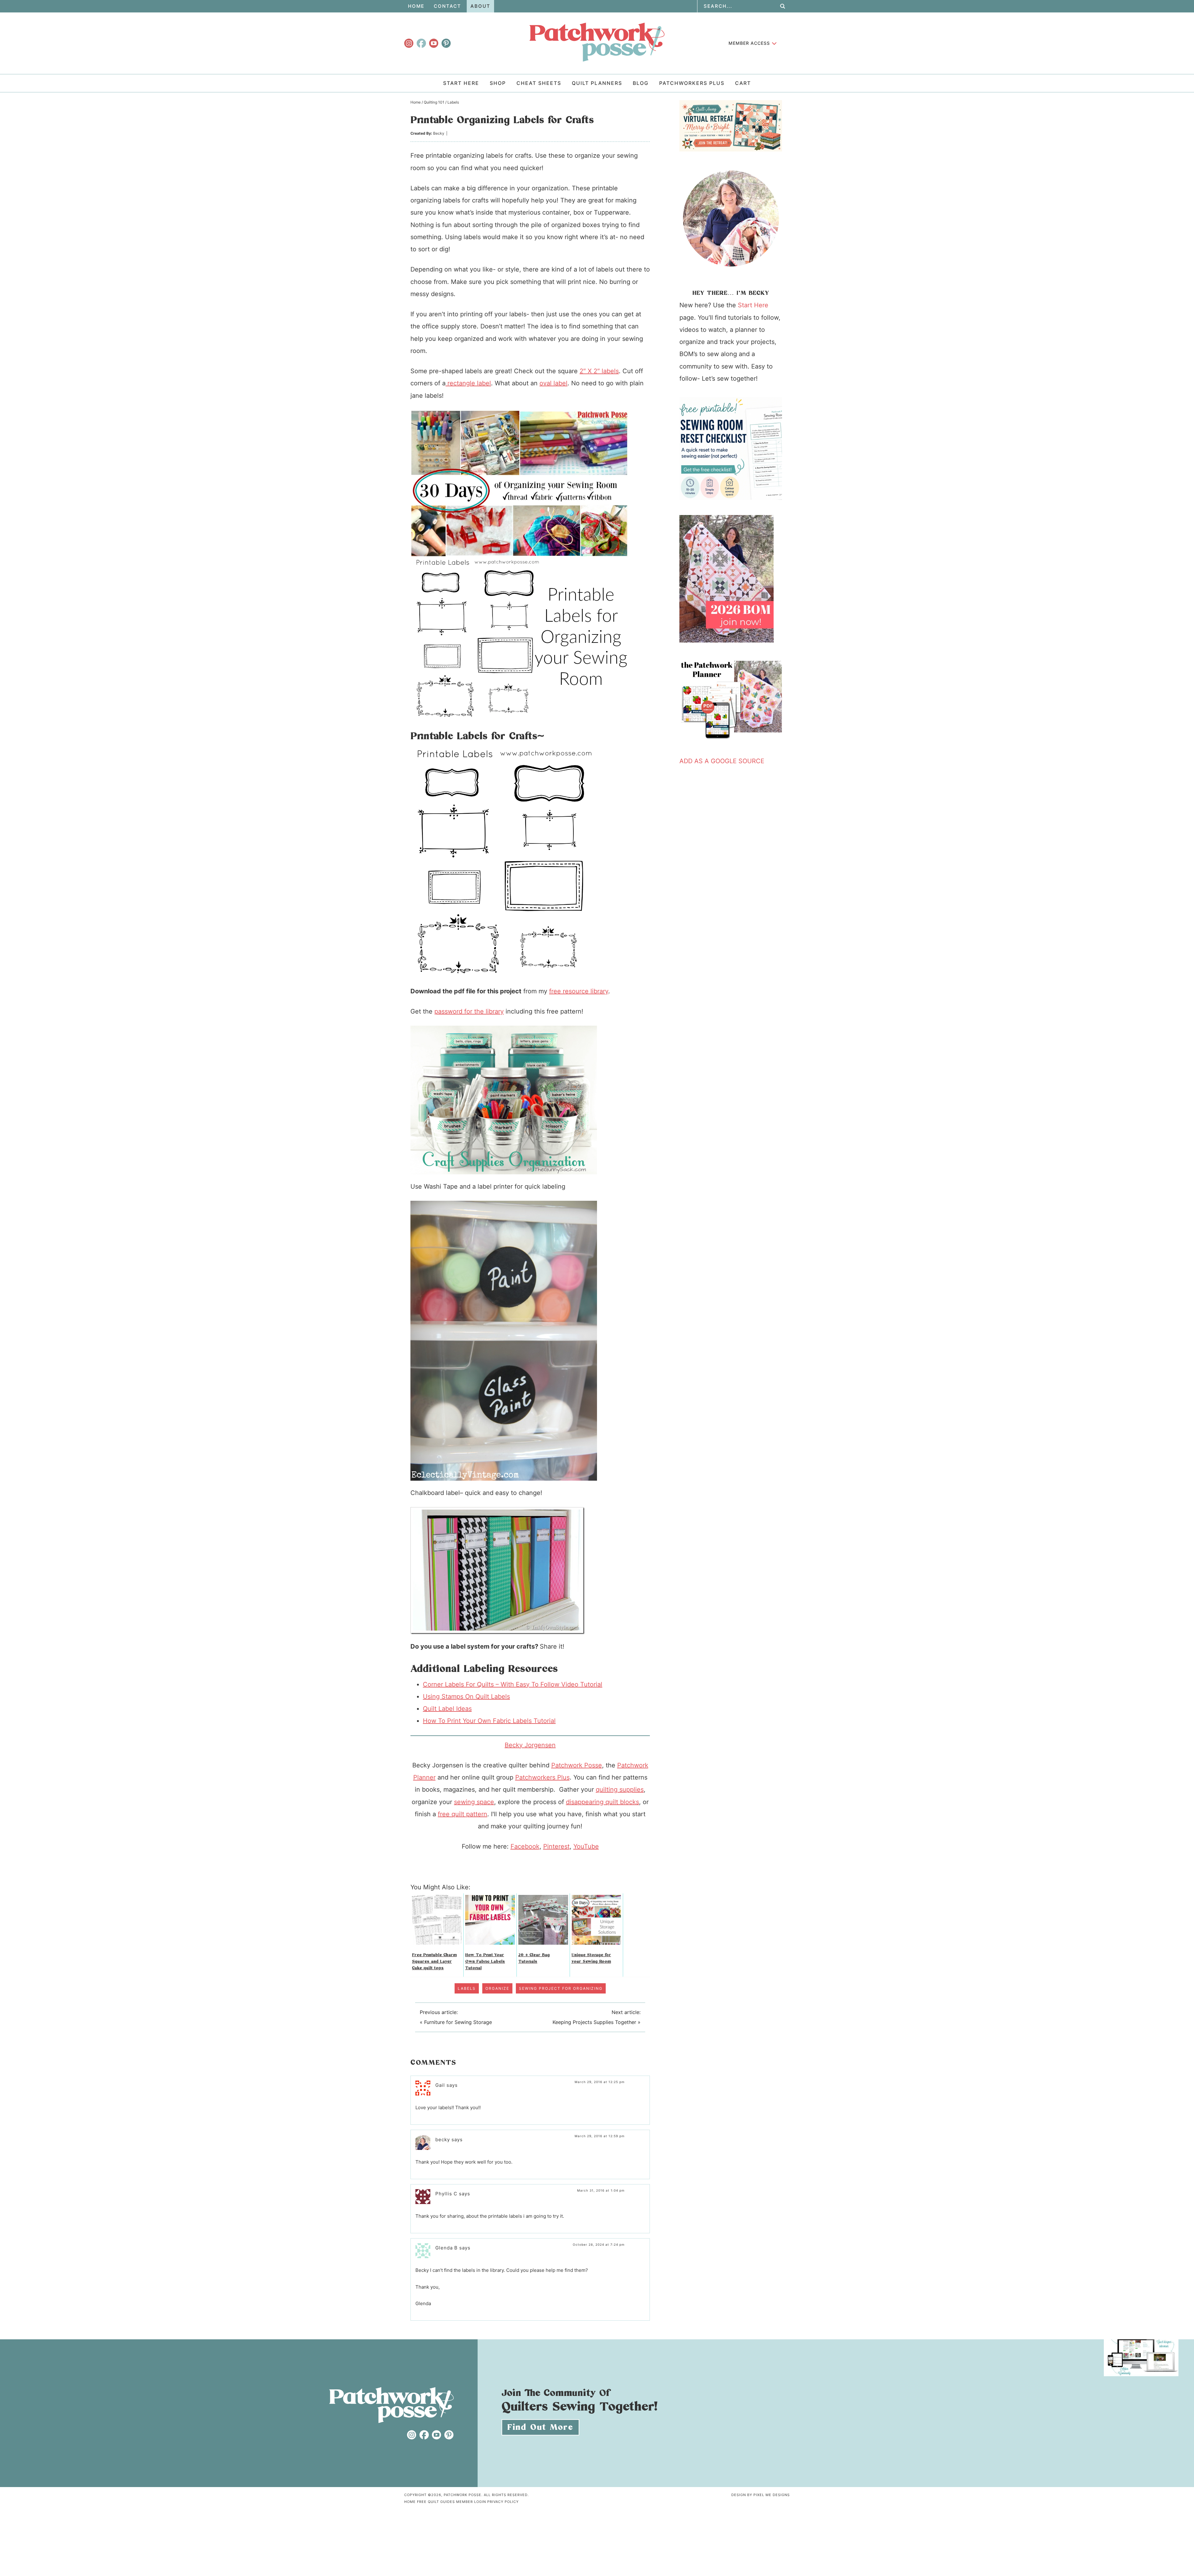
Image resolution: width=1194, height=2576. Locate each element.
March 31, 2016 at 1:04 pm (601, 2190)
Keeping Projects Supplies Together (594, 2022)
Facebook (525, 1846)
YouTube (586, 1846)
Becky (439, 133)
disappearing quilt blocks (602, 1802)
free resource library (579, 991)
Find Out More (540, 2427)
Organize (497, 1988)
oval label (553, 383)
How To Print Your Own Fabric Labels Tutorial (489, 1721)
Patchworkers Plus (542, 1777)
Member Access (749, 43)
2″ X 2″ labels (599, 371)
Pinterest (556, 1846)
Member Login (471, 2502)
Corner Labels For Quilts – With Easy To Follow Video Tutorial (513, 1684)
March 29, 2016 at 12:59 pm (600, 2136)
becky (443, 2140)
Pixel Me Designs (772, 2495)
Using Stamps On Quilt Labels (466, 1696)
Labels (467, 1988)
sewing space (474, 1802)
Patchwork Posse (597, 42)
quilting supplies (620, 1789)
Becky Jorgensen (530, 1745)
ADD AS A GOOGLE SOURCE (722, 761)
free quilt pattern (463, 1814)
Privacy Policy (503, 2502)
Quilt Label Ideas (447, 1709)
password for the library (469, 1011)
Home (410, 2502)
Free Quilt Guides (436, 2502)
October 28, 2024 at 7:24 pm (599, 2244)
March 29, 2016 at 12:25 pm (600, 2082)
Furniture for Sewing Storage (458, 2022)
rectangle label (468, 383)
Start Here (753, 305)
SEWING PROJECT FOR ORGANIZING (561, 1988)
